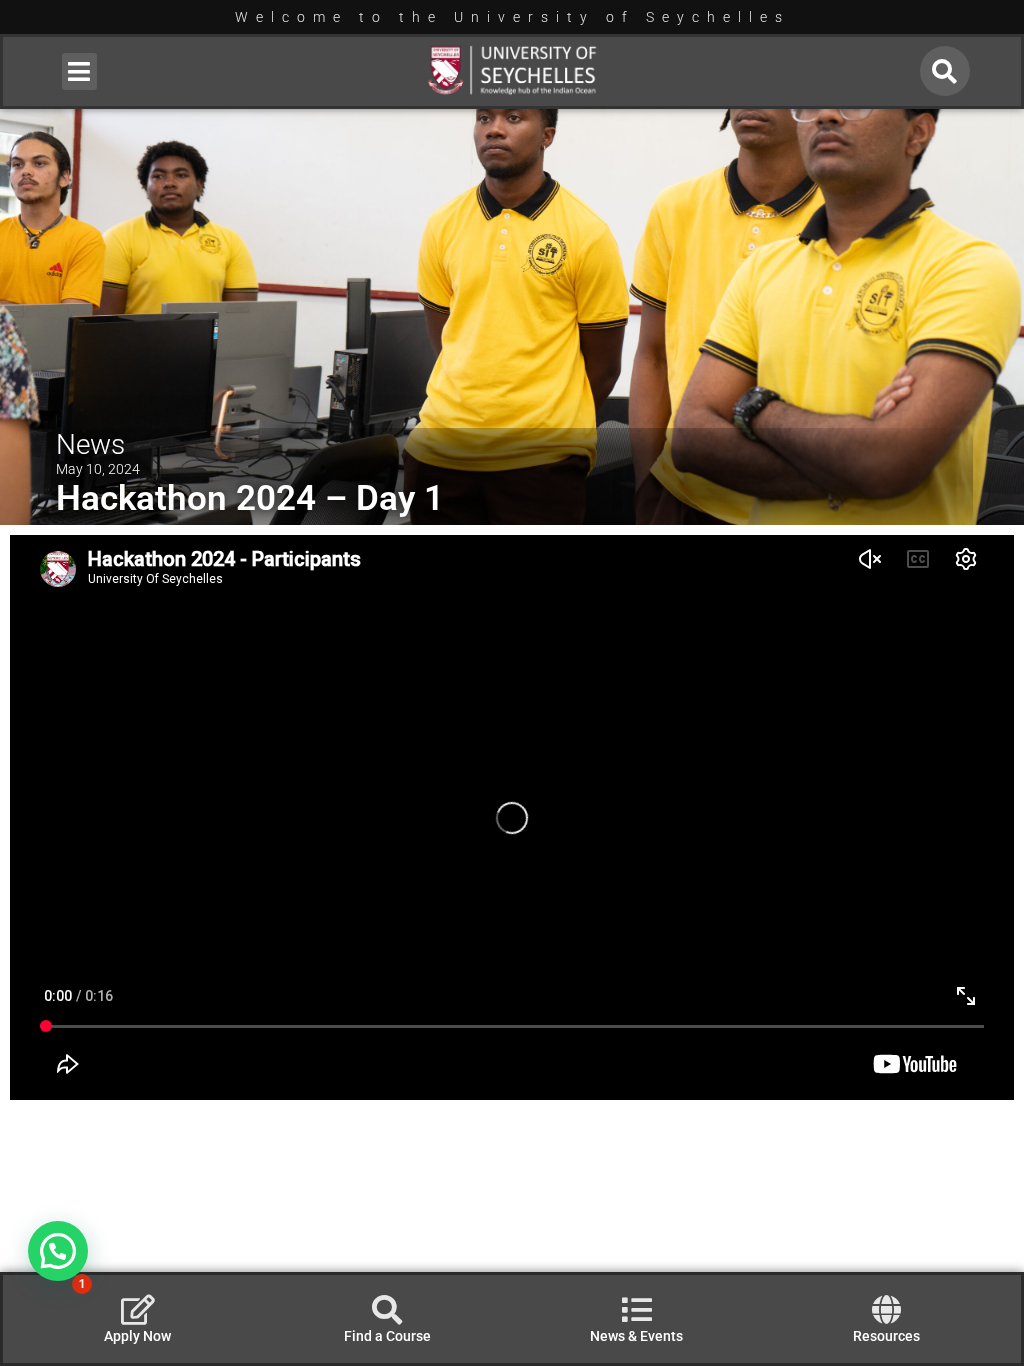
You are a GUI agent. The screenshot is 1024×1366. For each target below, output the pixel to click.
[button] (79, 72)
